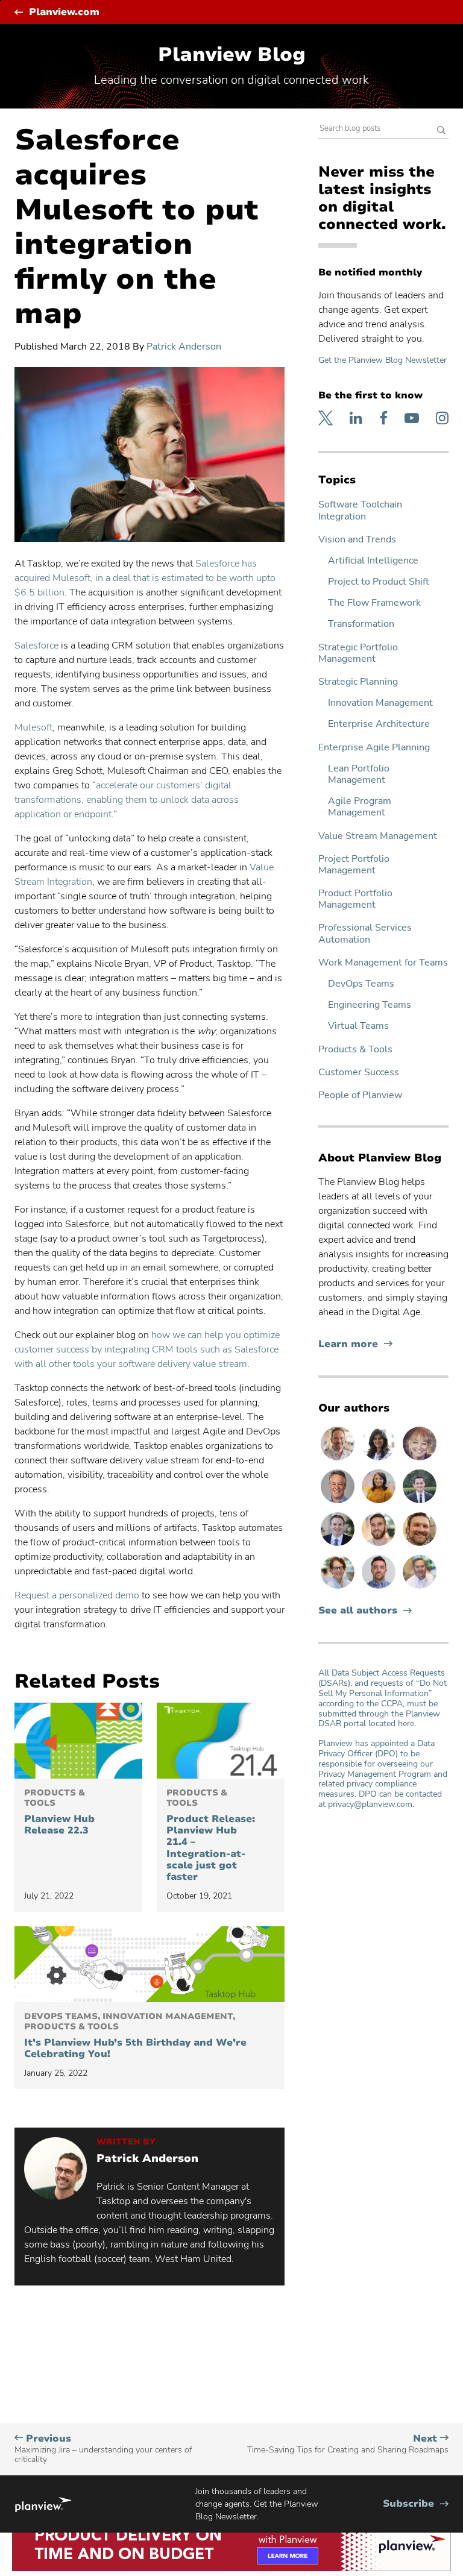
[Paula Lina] (420, 1460)
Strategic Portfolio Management (358, 653)
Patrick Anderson (184, 347)
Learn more (355, 1344)
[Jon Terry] (420, 1545)
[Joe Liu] (420, 1503)
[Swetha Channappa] (380, 1460)
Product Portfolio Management (355, 899)
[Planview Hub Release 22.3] (78, 1741)
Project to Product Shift (379, 582)
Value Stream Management (378, 836)
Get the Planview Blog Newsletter (383, 360)
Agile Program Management (360, 807)
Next (348, 2444)
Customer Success (359, 1073)
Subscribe (416, 2504)
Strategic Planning (358, 682)
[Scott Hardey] (339, 1503)
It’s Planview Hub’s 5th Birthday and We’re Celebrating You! (135, 2036)
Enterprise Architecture (379, 724)
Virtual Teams (358, 1026)
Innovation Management (380, 703)
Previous (103, 2449)
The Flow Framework (374, 603)
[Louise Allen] (339, 1588)
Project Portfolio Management (354, 865)
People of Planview (360, 1095)
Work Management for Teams (383, 963)
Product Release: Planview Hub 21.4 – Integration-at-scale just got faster (211, 1836)
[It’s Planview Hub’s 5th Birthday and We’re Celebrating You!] (150, 1964)
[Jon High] (380, 1545)
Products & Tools (355, 1050)
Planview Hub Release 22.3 (59, 1812)
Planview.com (64, 12)
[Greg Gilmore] (420, 1588)
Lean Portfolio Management (359, 774)
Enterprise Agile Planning (374, 748)
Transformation (361, 624)
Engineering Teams (370, 1005)
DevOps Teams (361, 984)
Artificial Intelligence (373, 561)
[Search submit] (441, 131)
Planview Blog (232, 55)
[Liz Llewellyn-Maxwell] (380, 1503)
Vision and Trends (357, 540)
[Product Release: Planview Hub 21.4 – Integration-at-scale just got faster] (221, 1741)
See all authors (358, 1611)
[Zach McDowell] (380, 1588)
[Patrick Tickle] (339, 1460)
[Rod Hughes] (339, 1545)
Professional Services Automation (365, 934)
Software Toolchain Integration (360, 510)
